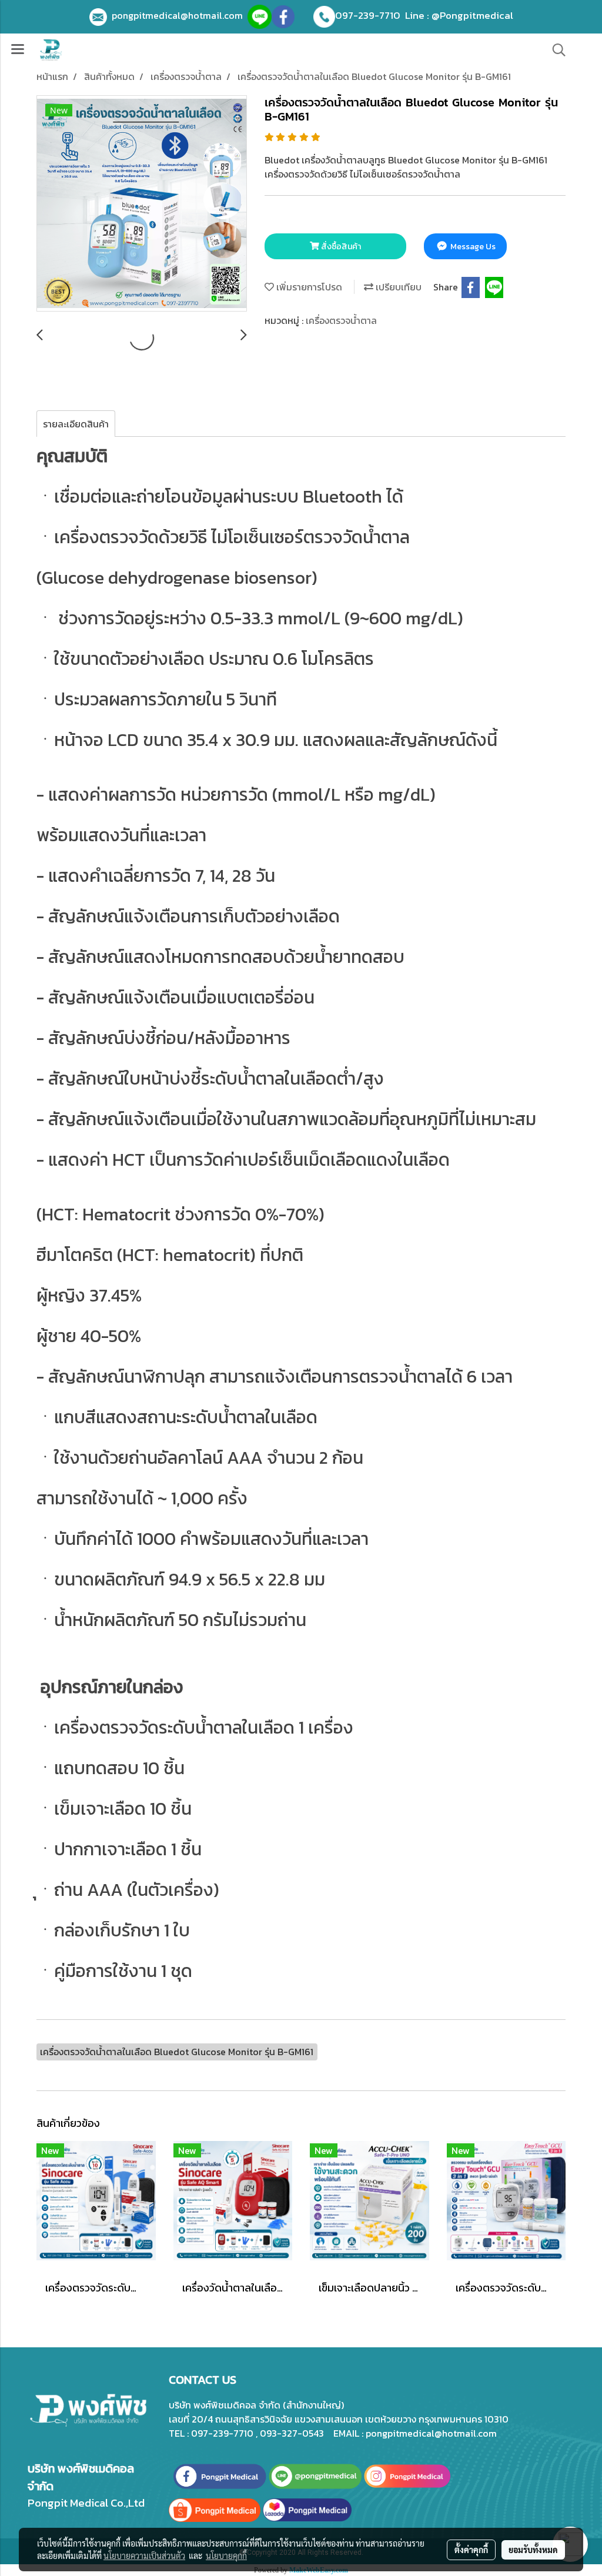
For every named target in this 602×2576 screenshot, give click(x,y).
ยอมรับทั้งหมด (533, 2550)
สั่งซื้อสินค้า (340, 247)
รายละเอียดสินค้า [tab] (76, 424)
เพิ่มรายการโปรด (308, 287)
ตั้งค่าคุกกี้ (471, 2550)
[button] (555, 50)
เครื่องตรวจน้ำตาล (341, 320)
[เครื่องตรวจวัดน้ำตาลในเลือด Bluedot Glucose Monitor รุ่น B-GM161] (142, 204)
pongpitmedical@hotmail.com (180, 15)
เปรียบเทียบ (397, 287)
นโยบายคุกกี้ (226, 2555)
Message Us (472, 247)
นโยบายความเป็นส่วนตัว (144, 2555)
